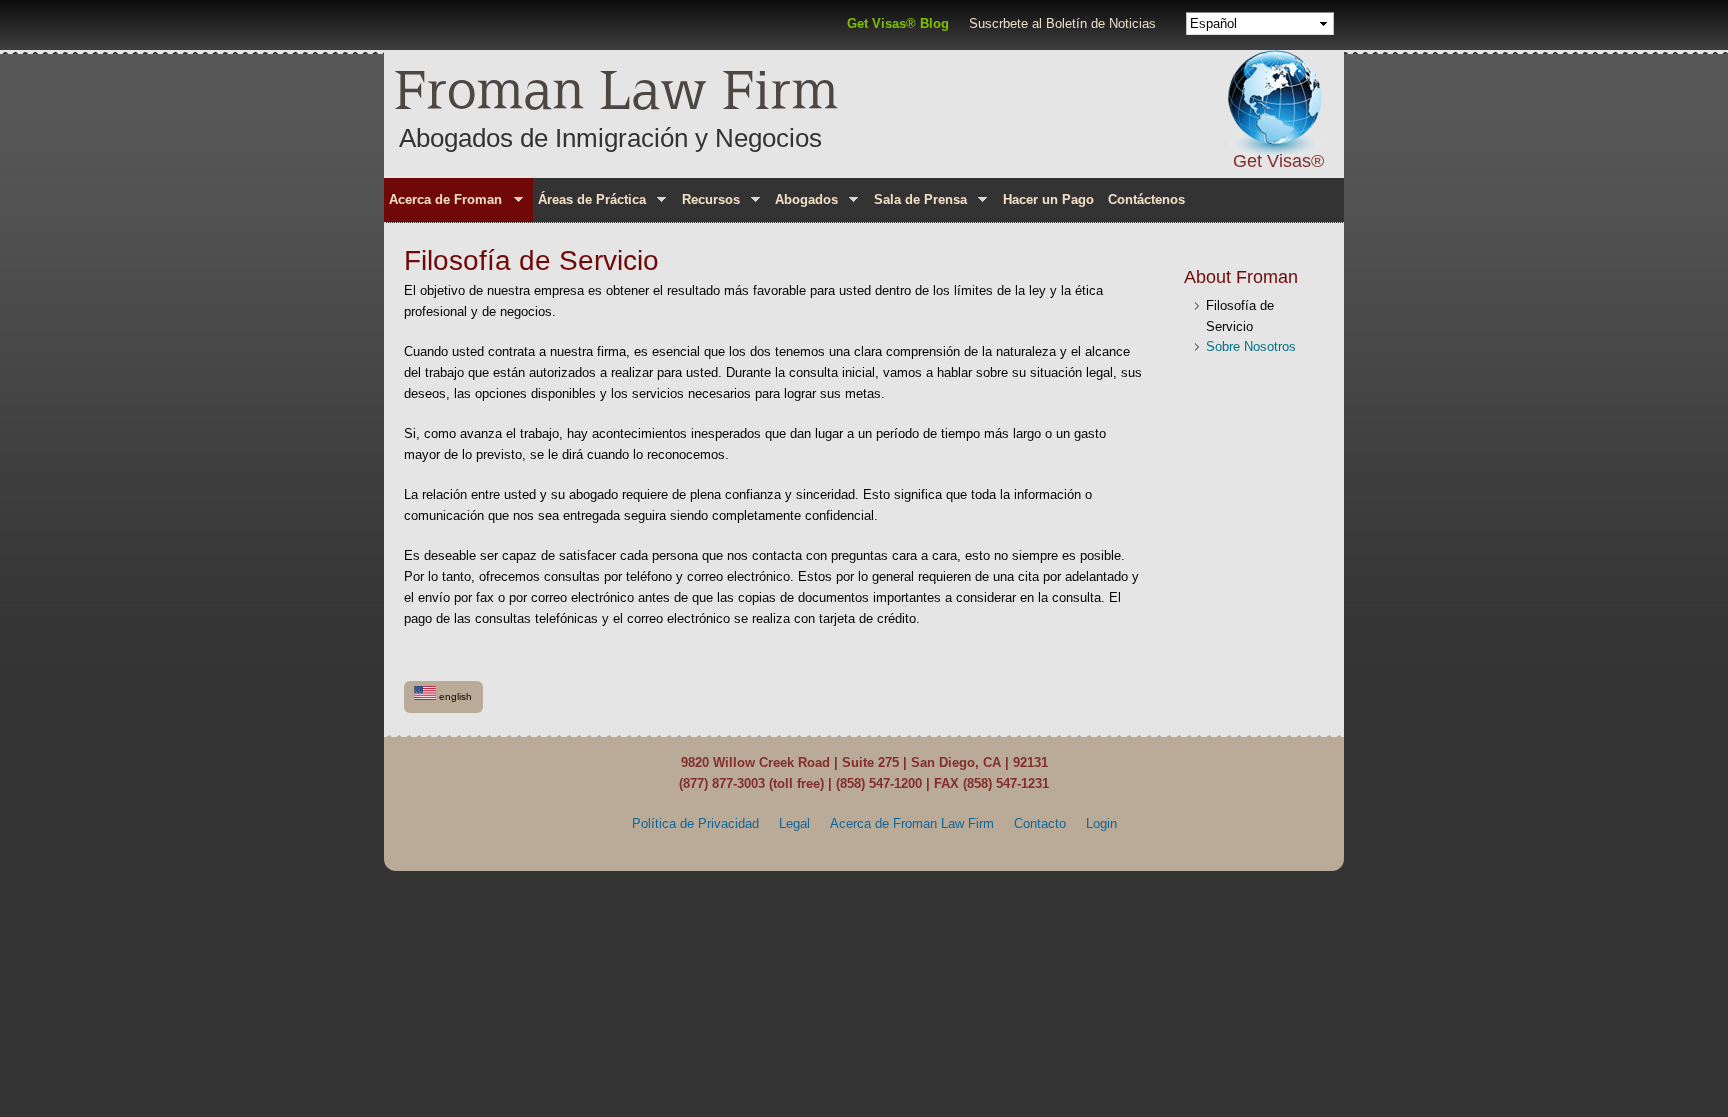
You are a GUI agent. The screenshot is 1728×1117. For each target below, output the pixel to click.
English (454, 696)
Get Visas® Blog (898, 23)
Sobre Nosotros (1251, 346)
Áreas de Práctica (589, 202)
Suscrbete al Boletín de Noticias (1062, 23)
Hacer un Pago (1048, 199)
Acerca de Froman (443, 202)
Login (1101, 823)
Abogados (804, 202)
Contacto (1040, 823)
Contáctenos (1146, 199)
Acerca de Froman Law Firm (912, 823)
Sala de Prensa (918, 202)
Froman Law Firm (616, 88)
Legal (794, 823)
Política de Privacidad (695, 823)
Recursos (707, 202)
